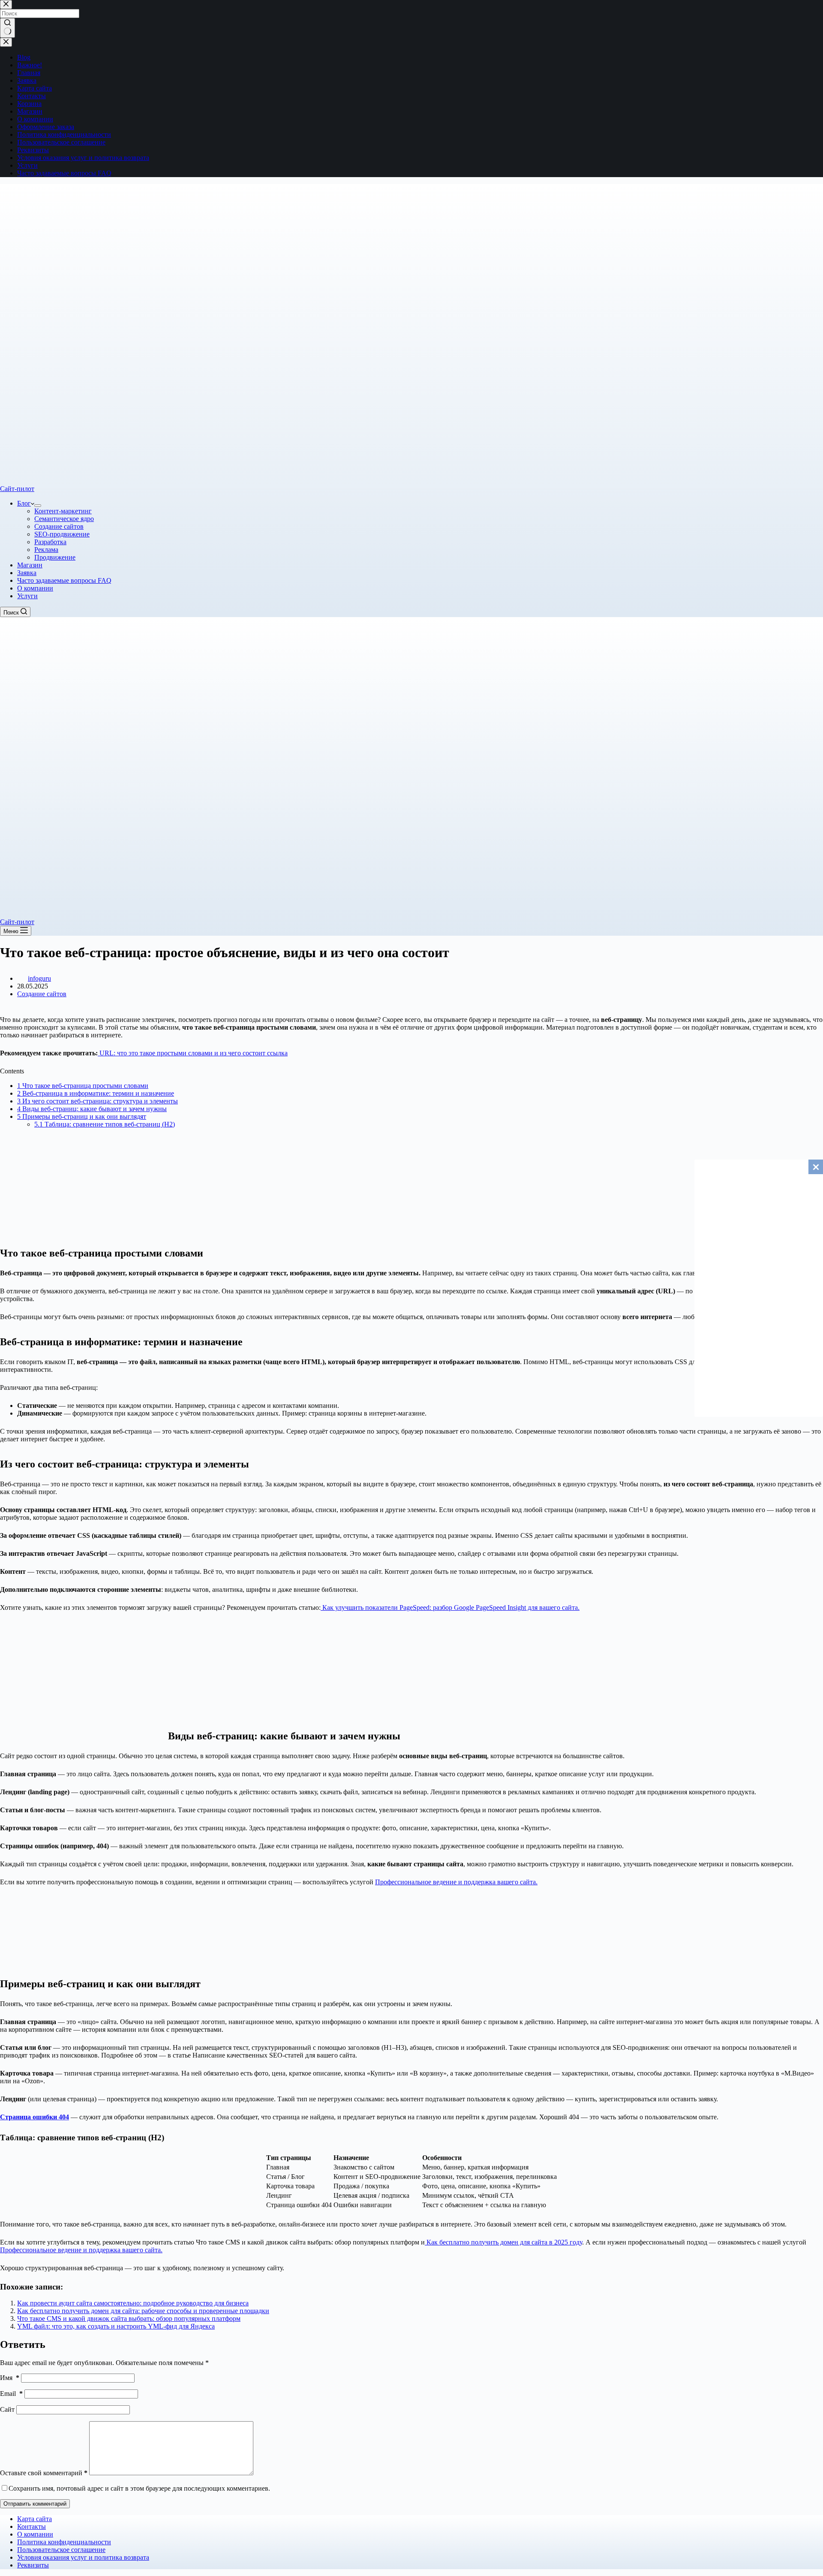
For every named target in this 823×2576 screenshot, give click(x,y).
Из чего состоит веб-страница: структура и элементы (98, 1101)
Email (11, 2394)
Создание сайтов (59, 526)
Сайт (7, 2409)
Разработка (50, 542)
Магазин (30, 565)
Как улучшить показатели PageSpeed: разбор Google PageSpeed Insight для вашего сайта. (450, 1607)
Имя (10, 2378)
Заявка (27, 573)
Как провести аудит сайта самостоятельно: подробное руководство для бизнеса (133, 2303)
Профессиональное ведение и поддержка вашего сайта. (456, 1882)
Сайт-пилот (17, 489)
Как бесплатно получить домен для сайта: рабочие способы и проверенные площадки (143, 2311)
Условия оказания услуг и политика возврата (83, 2557)
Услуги (27, 596)
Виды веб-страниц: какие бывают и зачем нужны (92, 1109)
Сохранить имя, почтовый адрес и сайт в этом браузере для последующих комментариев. (139, 2488)
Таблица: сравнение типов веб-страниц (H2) (105, 1124)
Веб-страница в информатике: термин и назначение (96, 1093)
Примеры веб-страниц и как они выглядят (82, 1116)
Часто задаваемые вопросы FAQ (64, 580)
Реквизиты (33, 2565)
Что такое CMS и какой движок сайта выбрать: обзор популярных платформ (129, 2318)
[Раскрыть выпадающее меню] (38, 506)
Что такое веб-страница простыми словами (83, 1086)
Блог (24, 503)
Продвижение (55, 557)
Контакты (32, 2526)
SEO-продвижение (62, 534)
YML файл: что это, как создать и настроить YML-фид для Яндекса (116, 2326)
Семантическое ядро (64, 519)
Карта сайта (35, 2519)
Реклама (46, 550)
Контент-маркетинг (63, 511)
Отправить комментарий (35, 2504)
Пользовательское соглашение (61, 2550)
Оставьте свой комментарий (44, 2473)
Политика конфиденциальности (64, 2542)
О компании (35, 588)
